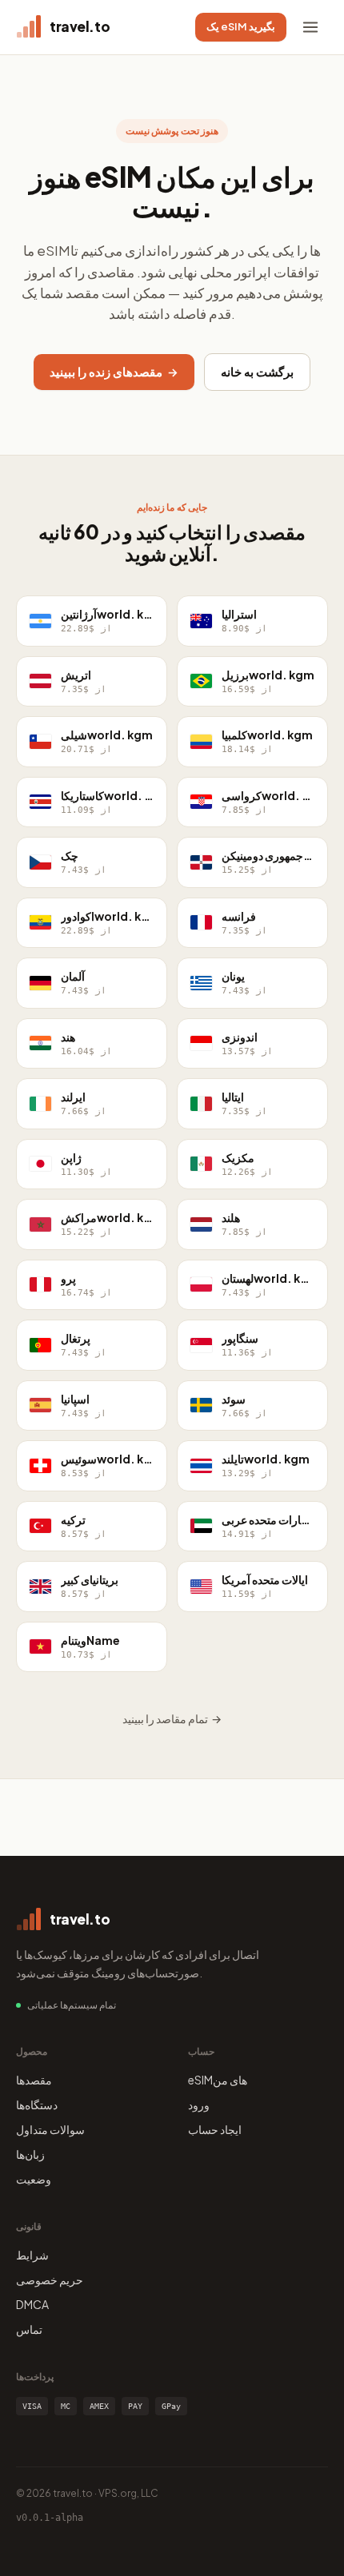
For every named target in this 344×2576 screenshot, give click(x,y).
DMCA (32, 2304)
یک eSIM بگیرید (241, 26)
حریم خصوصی (50, 2279)
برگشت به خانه (257, 372)
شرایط (32, 2255)
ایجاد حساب (215, 2129)
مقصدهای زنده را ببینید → (114, 372)
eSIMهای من (218, 2080)
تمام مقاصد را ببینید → (172, 1718)
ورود (199, 2104)
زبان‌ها (30, 2154)
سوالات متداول (50, 2129)
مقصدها (34, 2080)
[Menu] (310, 27)
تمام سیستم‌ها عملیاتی (72, 2005)
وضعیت (34, 2179)
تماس (29, 2329)
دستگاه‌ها (37, 2104)
